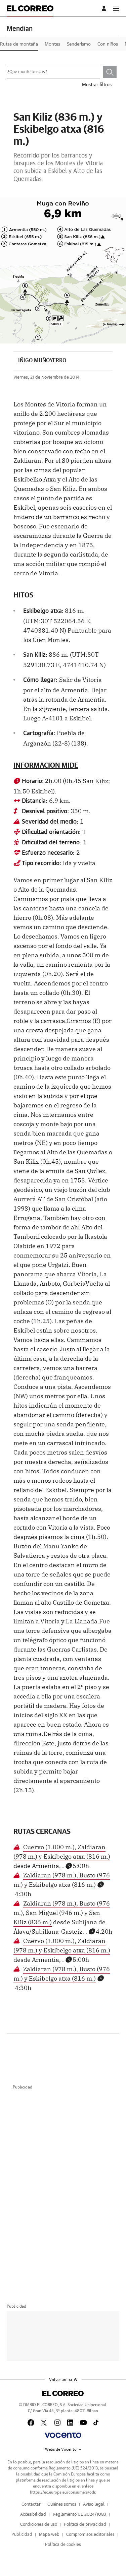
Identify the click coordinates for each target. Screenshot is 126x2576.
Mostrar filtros (97, 85)
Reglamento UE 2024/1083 (79, 2515)
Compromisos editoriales (90, 2535)
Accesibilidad (33, 2515)
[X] (44, 2423)
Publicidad (22, 2535)
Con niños (108, 44)
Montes (52, 44)
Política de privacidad (85, 2525)
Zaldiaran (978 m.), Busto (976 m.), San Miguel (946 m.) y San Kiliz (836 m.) (62, 1912)
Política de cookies (63, 2545)
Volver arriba (60, 2380)
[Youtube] (83, 2423)
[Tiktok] (96, 2423)
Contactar (31, 2504)
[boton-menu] (116, 8)
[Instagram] (57, 2423)
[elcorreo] (63, 2393)
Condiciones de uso (39, 2525)
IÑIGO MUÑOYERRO (42, 361)
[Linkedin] (70, 2423)
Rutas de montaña (19, 44)
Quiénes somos (62, 2504)
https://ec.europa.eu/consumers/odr (62, 2492)
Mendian (20, 29)
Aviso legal (94, 2504)
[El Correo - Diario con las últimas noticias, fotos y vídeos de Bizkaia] (30, 8)
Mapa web (49, 2535)
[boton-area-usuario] (105, 8)
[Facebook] (31, 2423)
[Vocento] (63, 2435)
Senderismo (79, 44)
